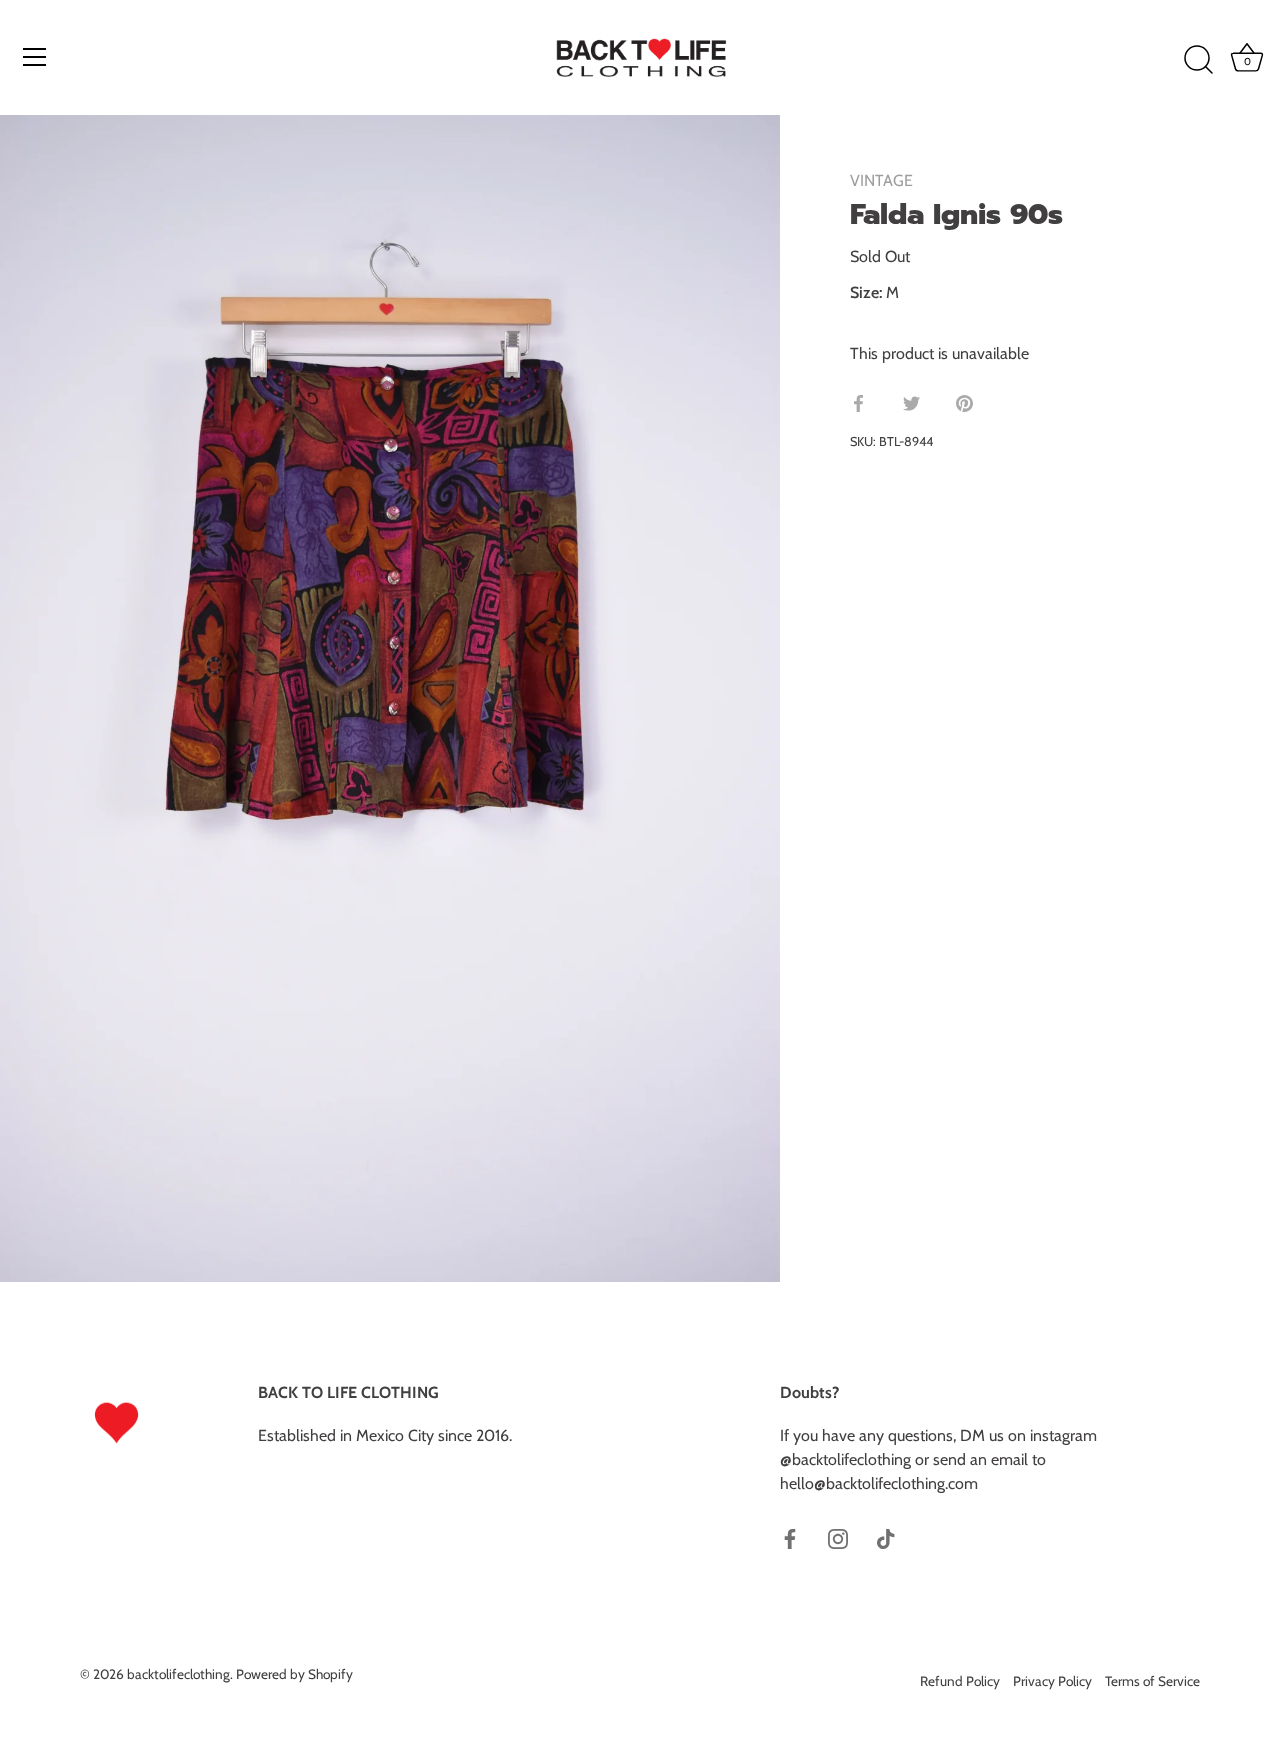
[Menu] (35, 57)
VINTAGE (881, 180)
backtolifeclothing (178, 1674)
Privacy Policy (1052, 1681)
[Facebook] (790, 1537)
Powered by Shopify (294, 1674)
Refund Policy (960, 1681)
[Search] (1198, 60)
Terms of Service (1152, 1681)
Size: (866, 292)
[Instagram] (838, 1537)
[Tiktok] (886, 1537)
